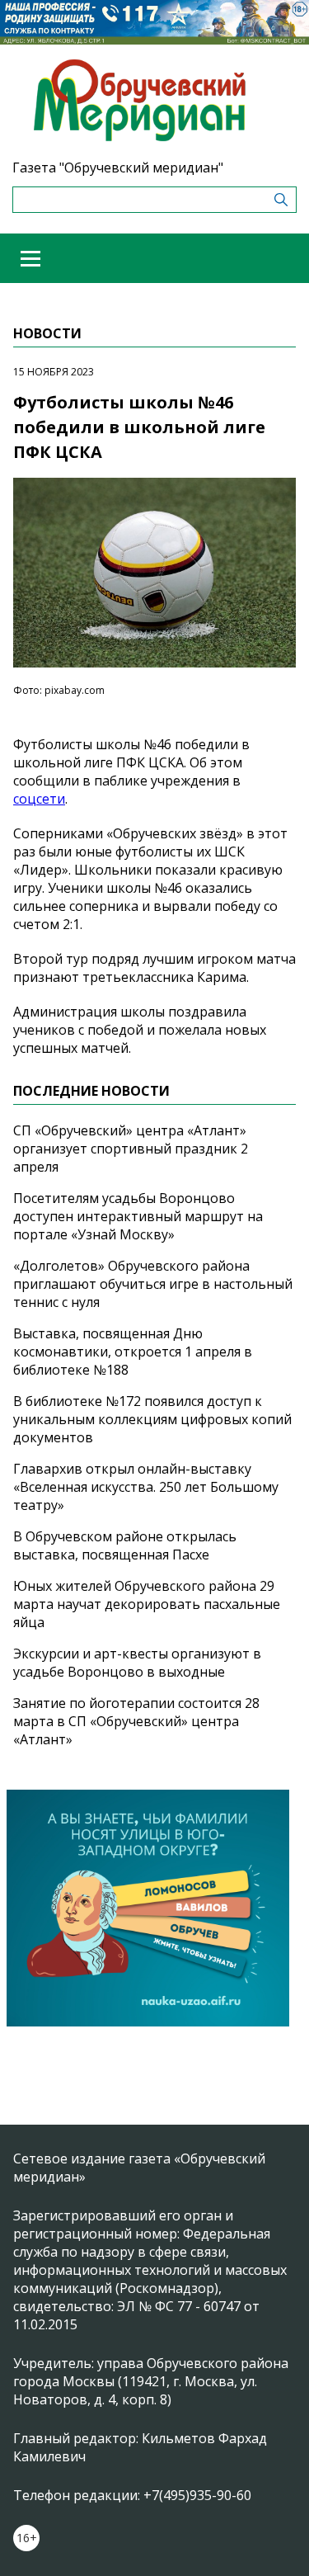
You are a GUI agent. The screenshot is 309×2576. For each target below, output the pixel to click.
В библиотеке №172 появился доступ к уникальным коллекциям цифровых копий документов (152, 1419)
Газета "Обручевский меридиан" (118, 167)
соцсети (39, 799)
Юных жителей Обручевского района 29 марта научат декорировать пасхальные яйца (147, 1604)
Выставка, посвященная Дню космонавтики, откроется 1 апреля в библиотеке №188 (133, 1352)
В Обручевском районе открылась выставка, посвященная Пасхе (125, 1545)
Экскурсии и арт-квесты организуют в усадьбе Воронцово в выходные (137, 1663)
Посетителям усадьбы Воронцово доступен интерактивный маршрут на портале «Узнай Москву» (138, 1216)
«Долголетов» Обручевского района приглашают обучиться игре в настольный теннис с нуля (153, 1284)
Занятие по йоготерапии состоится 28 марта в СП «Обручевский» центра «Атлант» (136, 1721)
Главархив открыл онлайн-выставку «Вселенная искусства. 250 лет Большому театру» (146, 1487)
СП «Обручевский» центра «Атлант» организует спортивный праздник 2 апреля (131, 1149)
